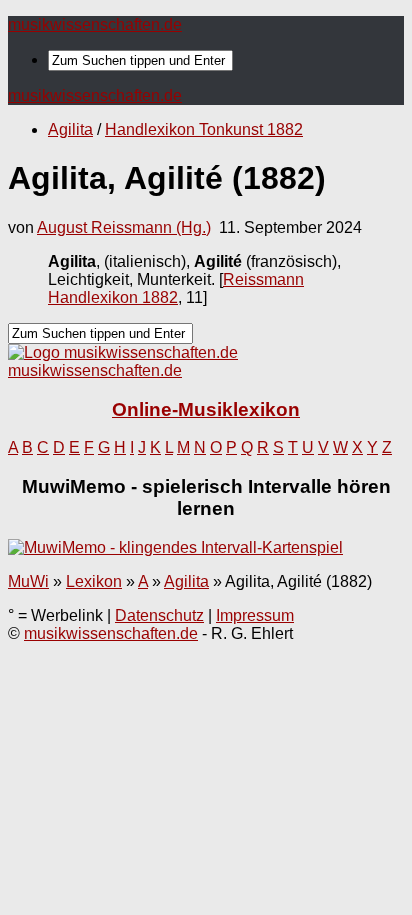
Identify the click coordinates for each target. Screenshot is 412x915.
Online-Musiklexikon (206, 409)
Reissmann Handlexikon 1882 (176, 288)
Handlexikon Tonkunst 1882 (204, 129)
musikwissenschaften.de (95, 24)
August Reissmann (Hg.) (124, 227)
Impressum (255, 615)
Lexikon (94, 581)
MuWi (28, 581)
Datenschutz (159, 615)
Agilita (70, 129)
